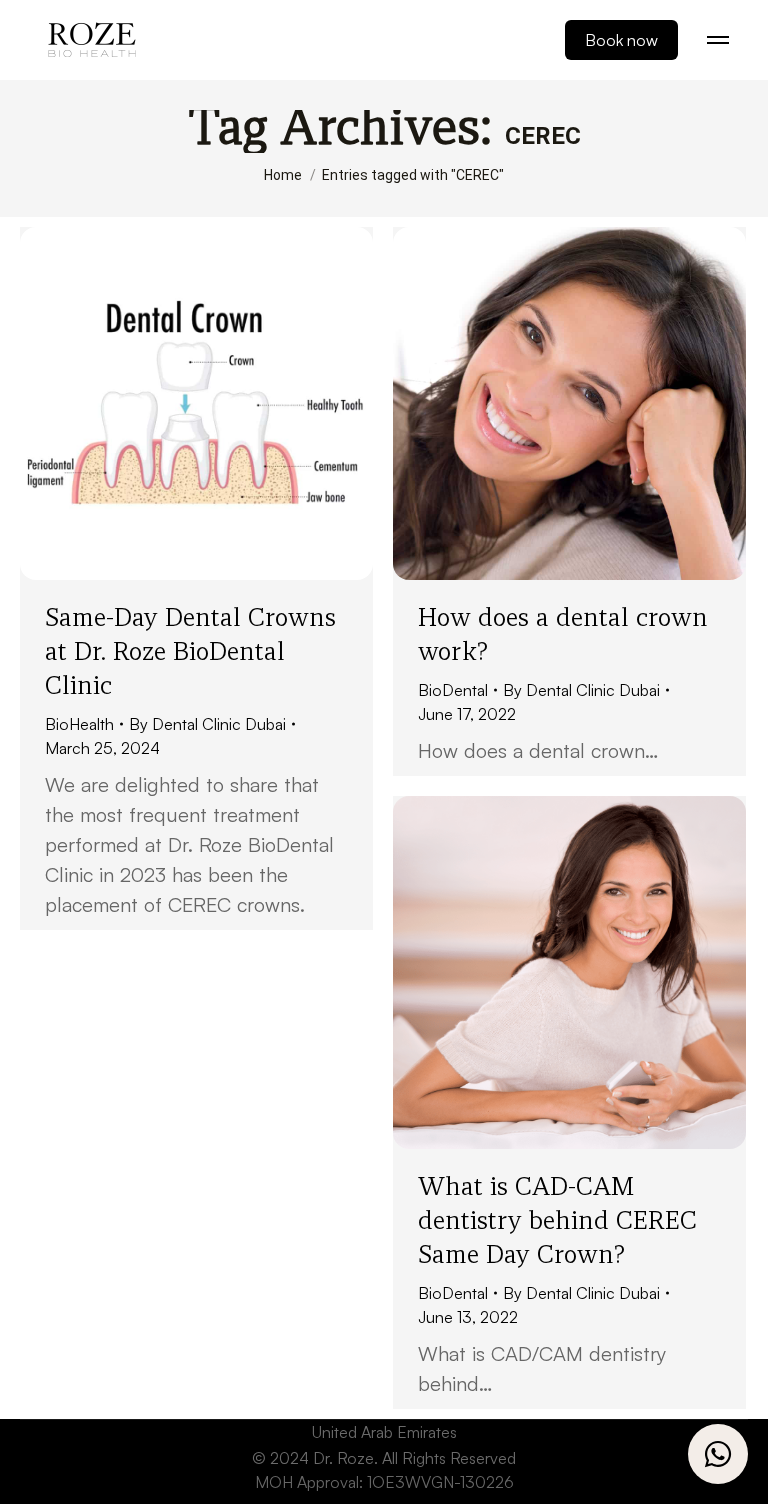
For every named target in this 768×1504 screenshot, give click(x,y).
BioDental (453, 690)
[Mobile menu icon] (718, 40)
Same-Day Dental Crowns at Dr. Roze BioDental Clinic (190, 651)
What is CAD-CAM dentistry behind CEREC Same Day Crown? (557, 1220)
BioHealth (79, 724)
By (207, 724)
